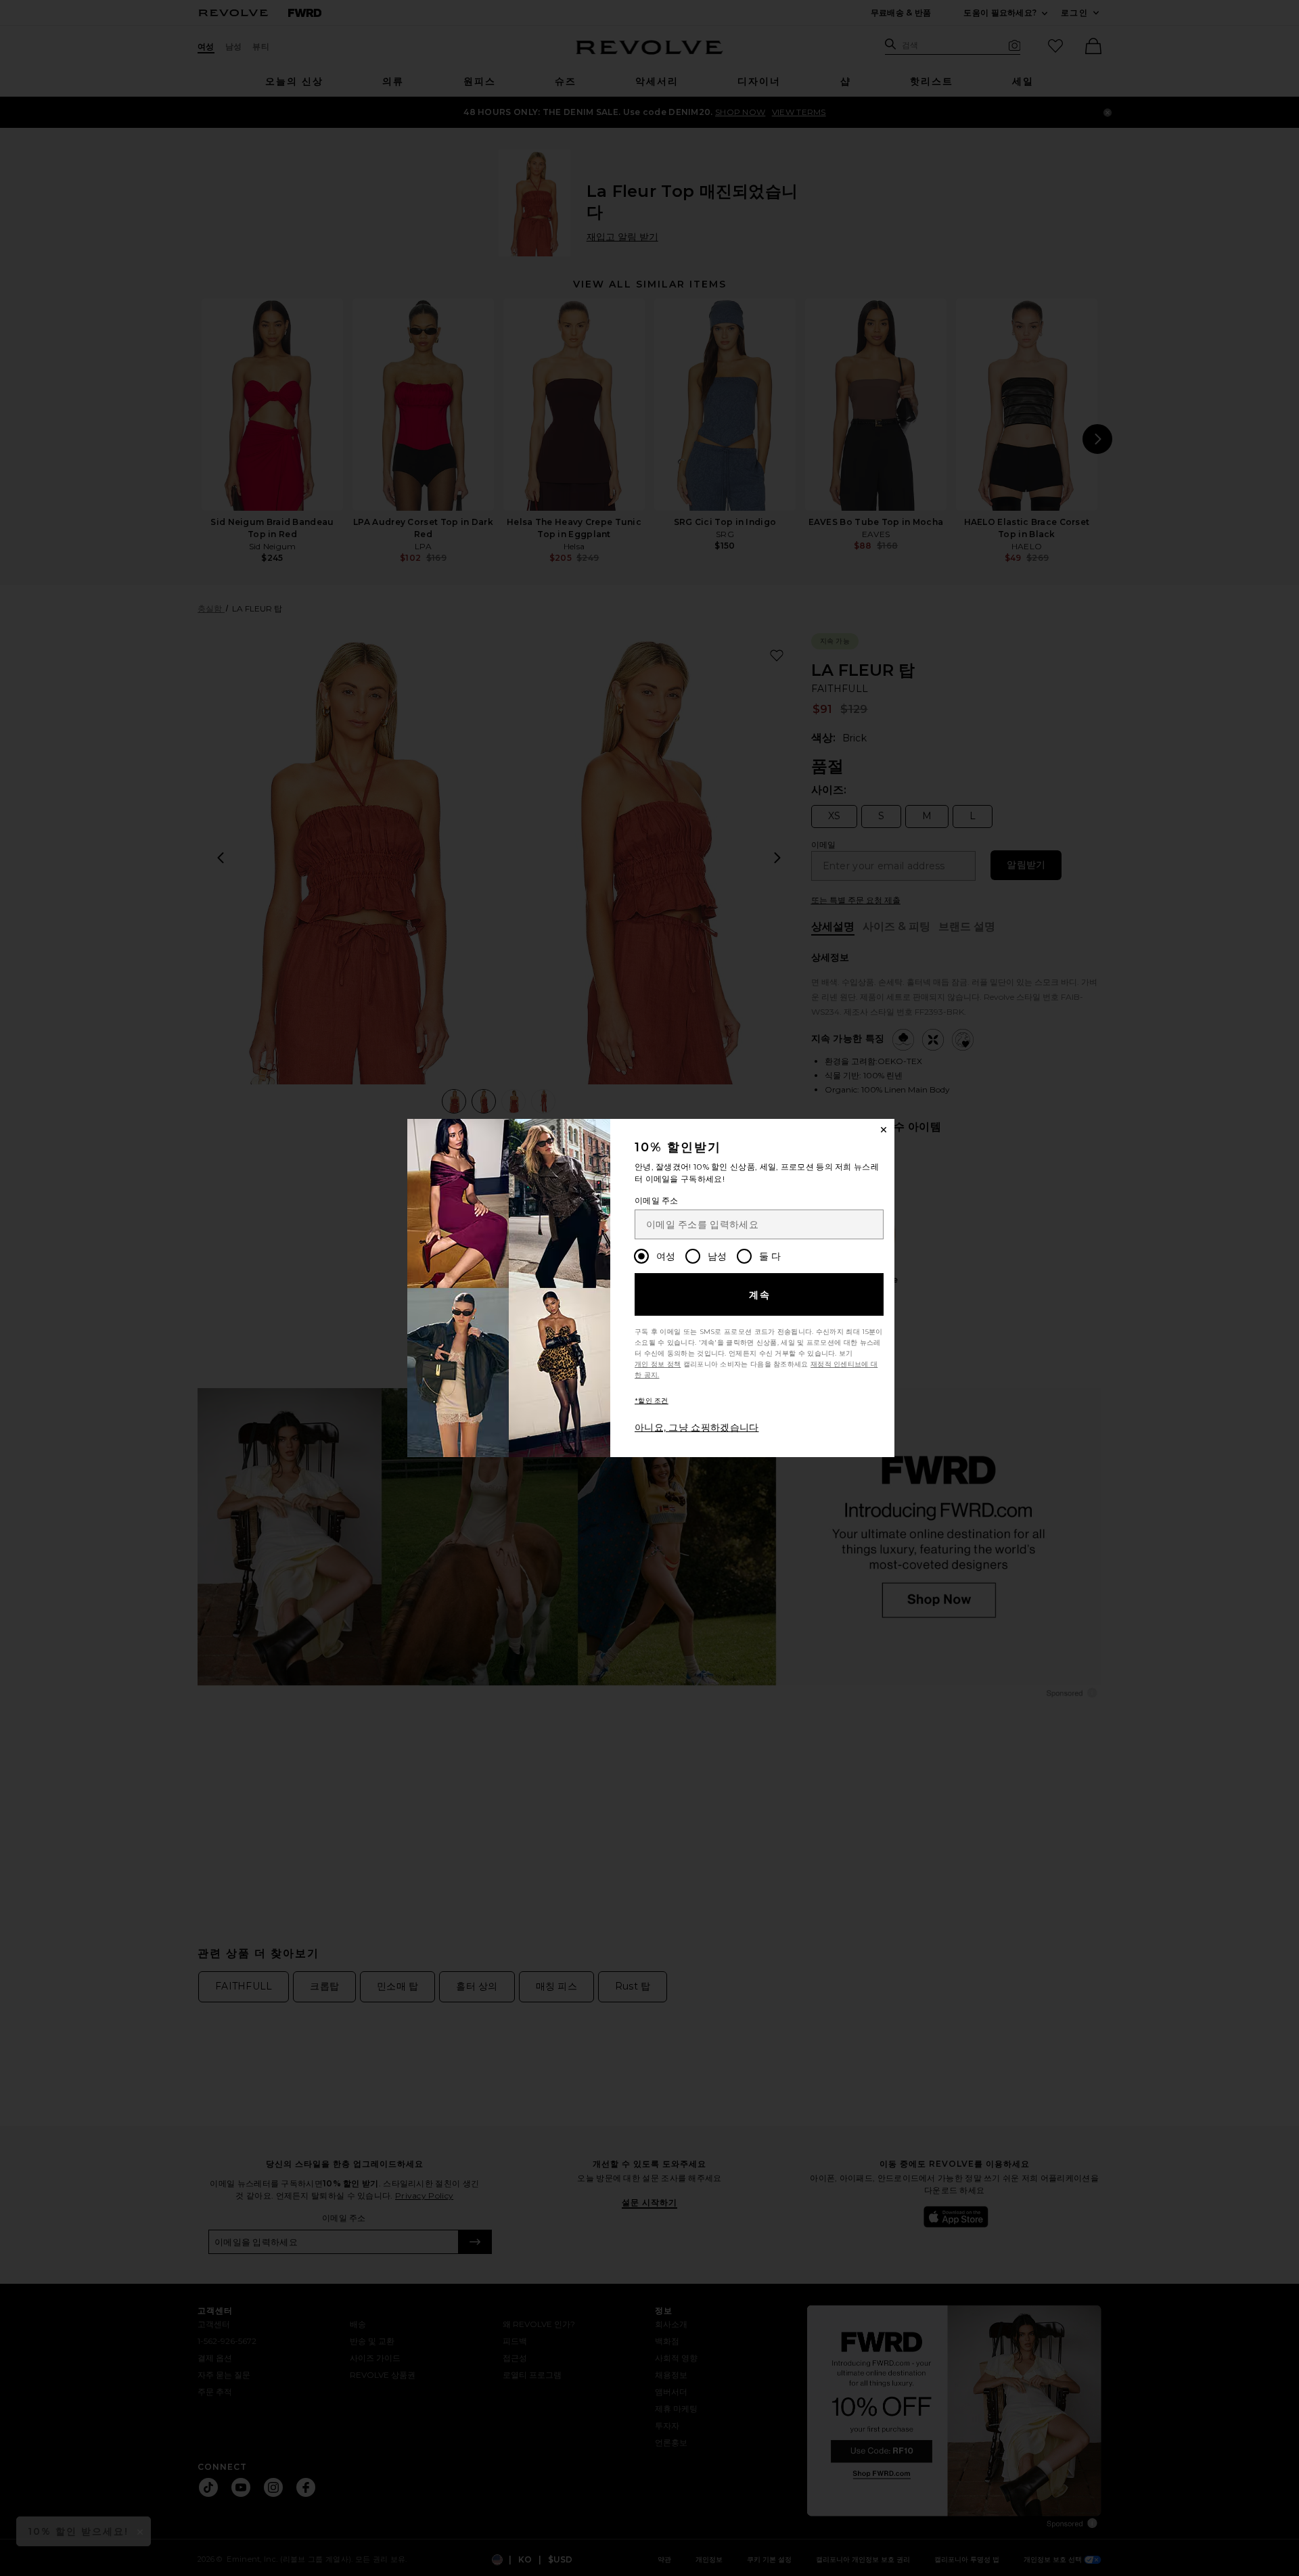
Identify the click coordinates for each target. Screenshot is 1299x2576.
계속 (760, 1295)
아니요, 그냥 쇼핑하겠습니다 (697, 1427)
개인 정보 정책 (658, 1364)
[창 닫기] (884, 1130)
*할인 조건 (652, 1401)
